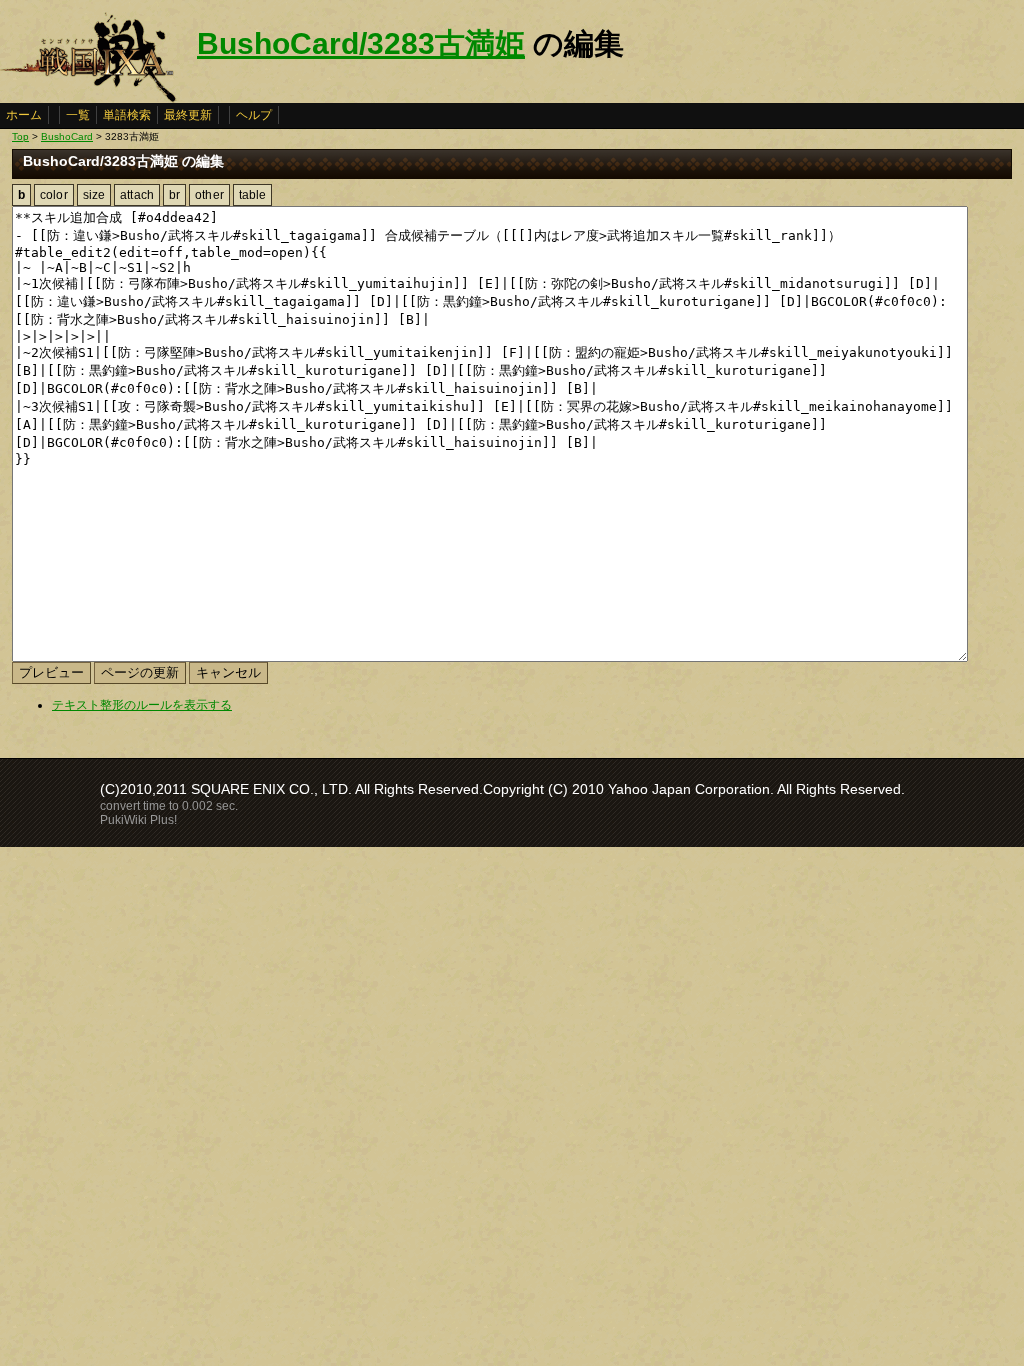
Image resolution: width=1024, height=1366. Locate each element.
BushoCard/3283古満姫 (361, 43)
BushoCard (67, 136)
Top (20, 136)
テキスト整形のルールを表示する (142, 705)
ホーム (24, 115)
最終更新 (188, 115)
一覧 (78, 115)
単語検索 (127, 115)
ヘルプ (254, 115)
